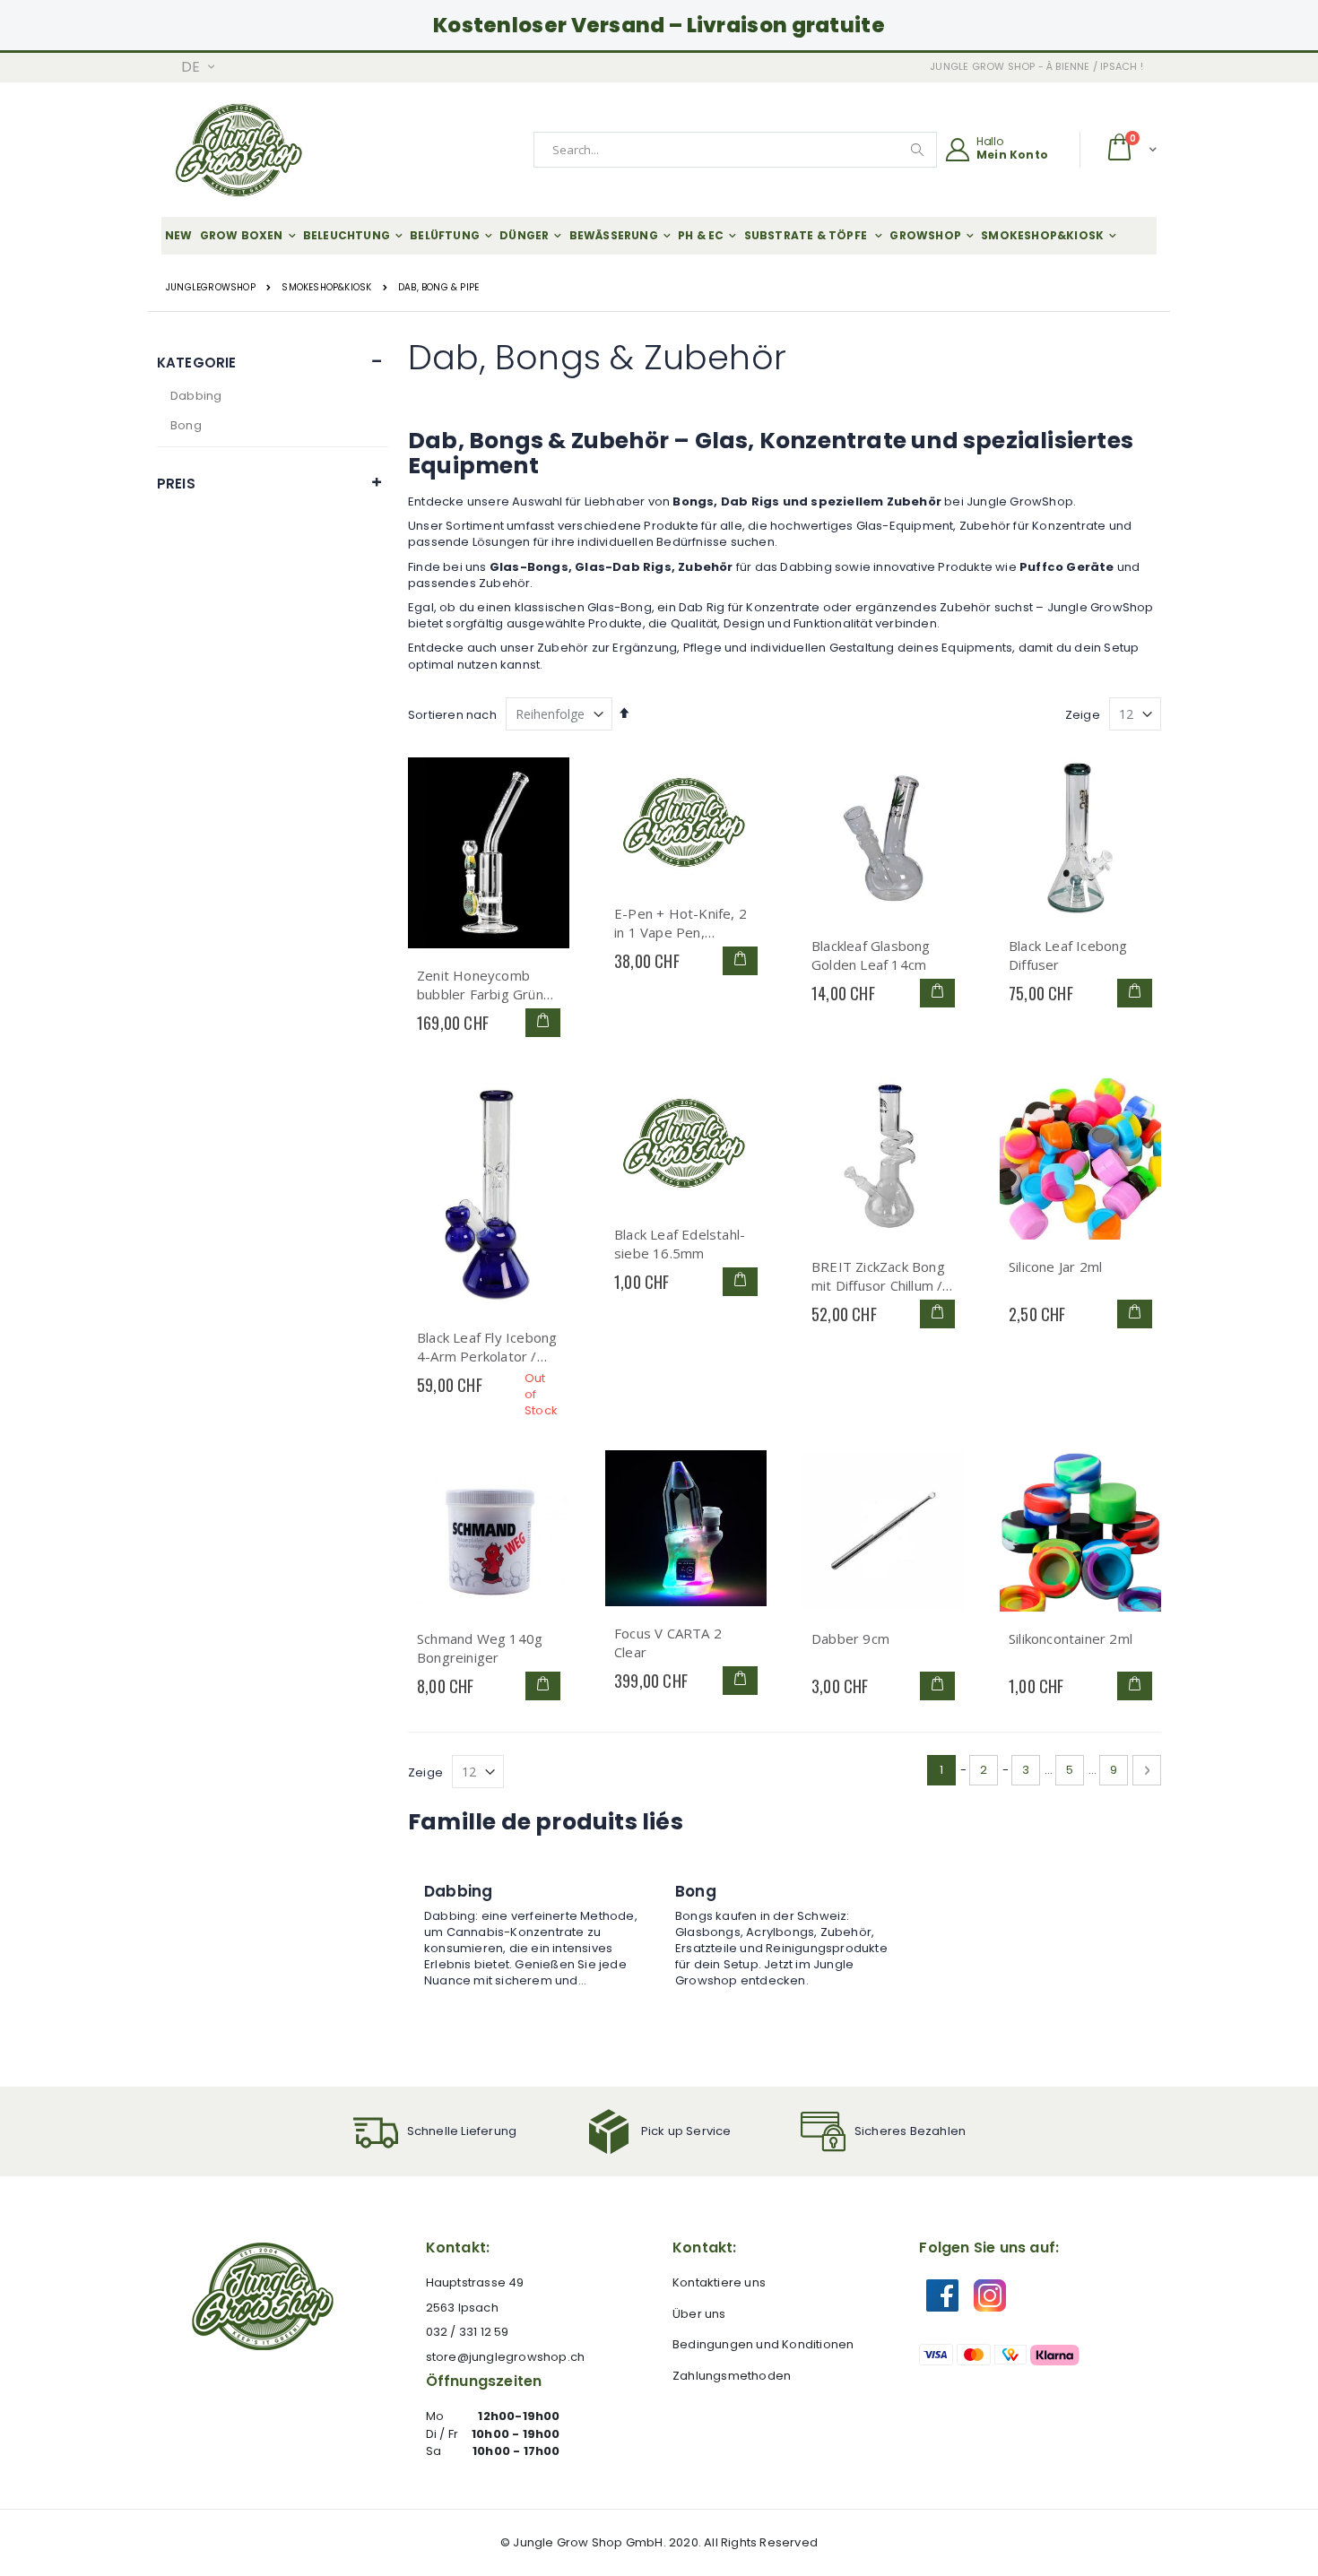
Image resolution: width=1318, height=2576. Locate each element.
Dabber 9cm (850, 1638)
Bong (186, 425)
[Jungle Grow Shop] (241, 150)
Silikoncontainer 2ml (1071, 1638)
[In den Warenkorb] (543, 1023)
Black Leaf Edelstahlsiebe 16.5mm (680, 1244)
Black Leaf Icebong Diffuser (1068, 955)
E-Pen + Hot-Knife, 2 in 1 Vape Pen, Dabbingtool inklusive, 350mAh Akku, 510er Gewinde (683, 923)
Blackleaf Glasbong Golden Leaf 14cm (871, 955)
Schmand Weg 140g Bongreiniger (480, 1648)
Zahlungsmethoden (732, 2376)
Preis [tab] (176, 484)
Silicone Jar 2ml (1055, 1266)
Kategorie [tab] (196, 363)
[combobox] (735, 150)
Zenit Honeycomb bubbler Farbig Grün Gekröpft (480, 985)
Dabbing (196, 396)
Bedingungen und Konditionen (763, 2344)
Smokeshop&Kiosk (326, 288)
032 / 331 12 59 (468, 2332)
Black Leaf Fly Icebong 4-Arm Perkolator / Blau (487, 1347)
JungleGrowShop (211, 288)
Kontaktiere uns (719, 2282)
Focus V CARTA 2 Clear (668, 1642)
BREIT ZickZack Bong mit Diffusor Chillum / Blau (878, 1276)
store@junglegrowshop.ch (506, 2357)
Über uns (699, 2314)
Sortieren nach (452, 715)
